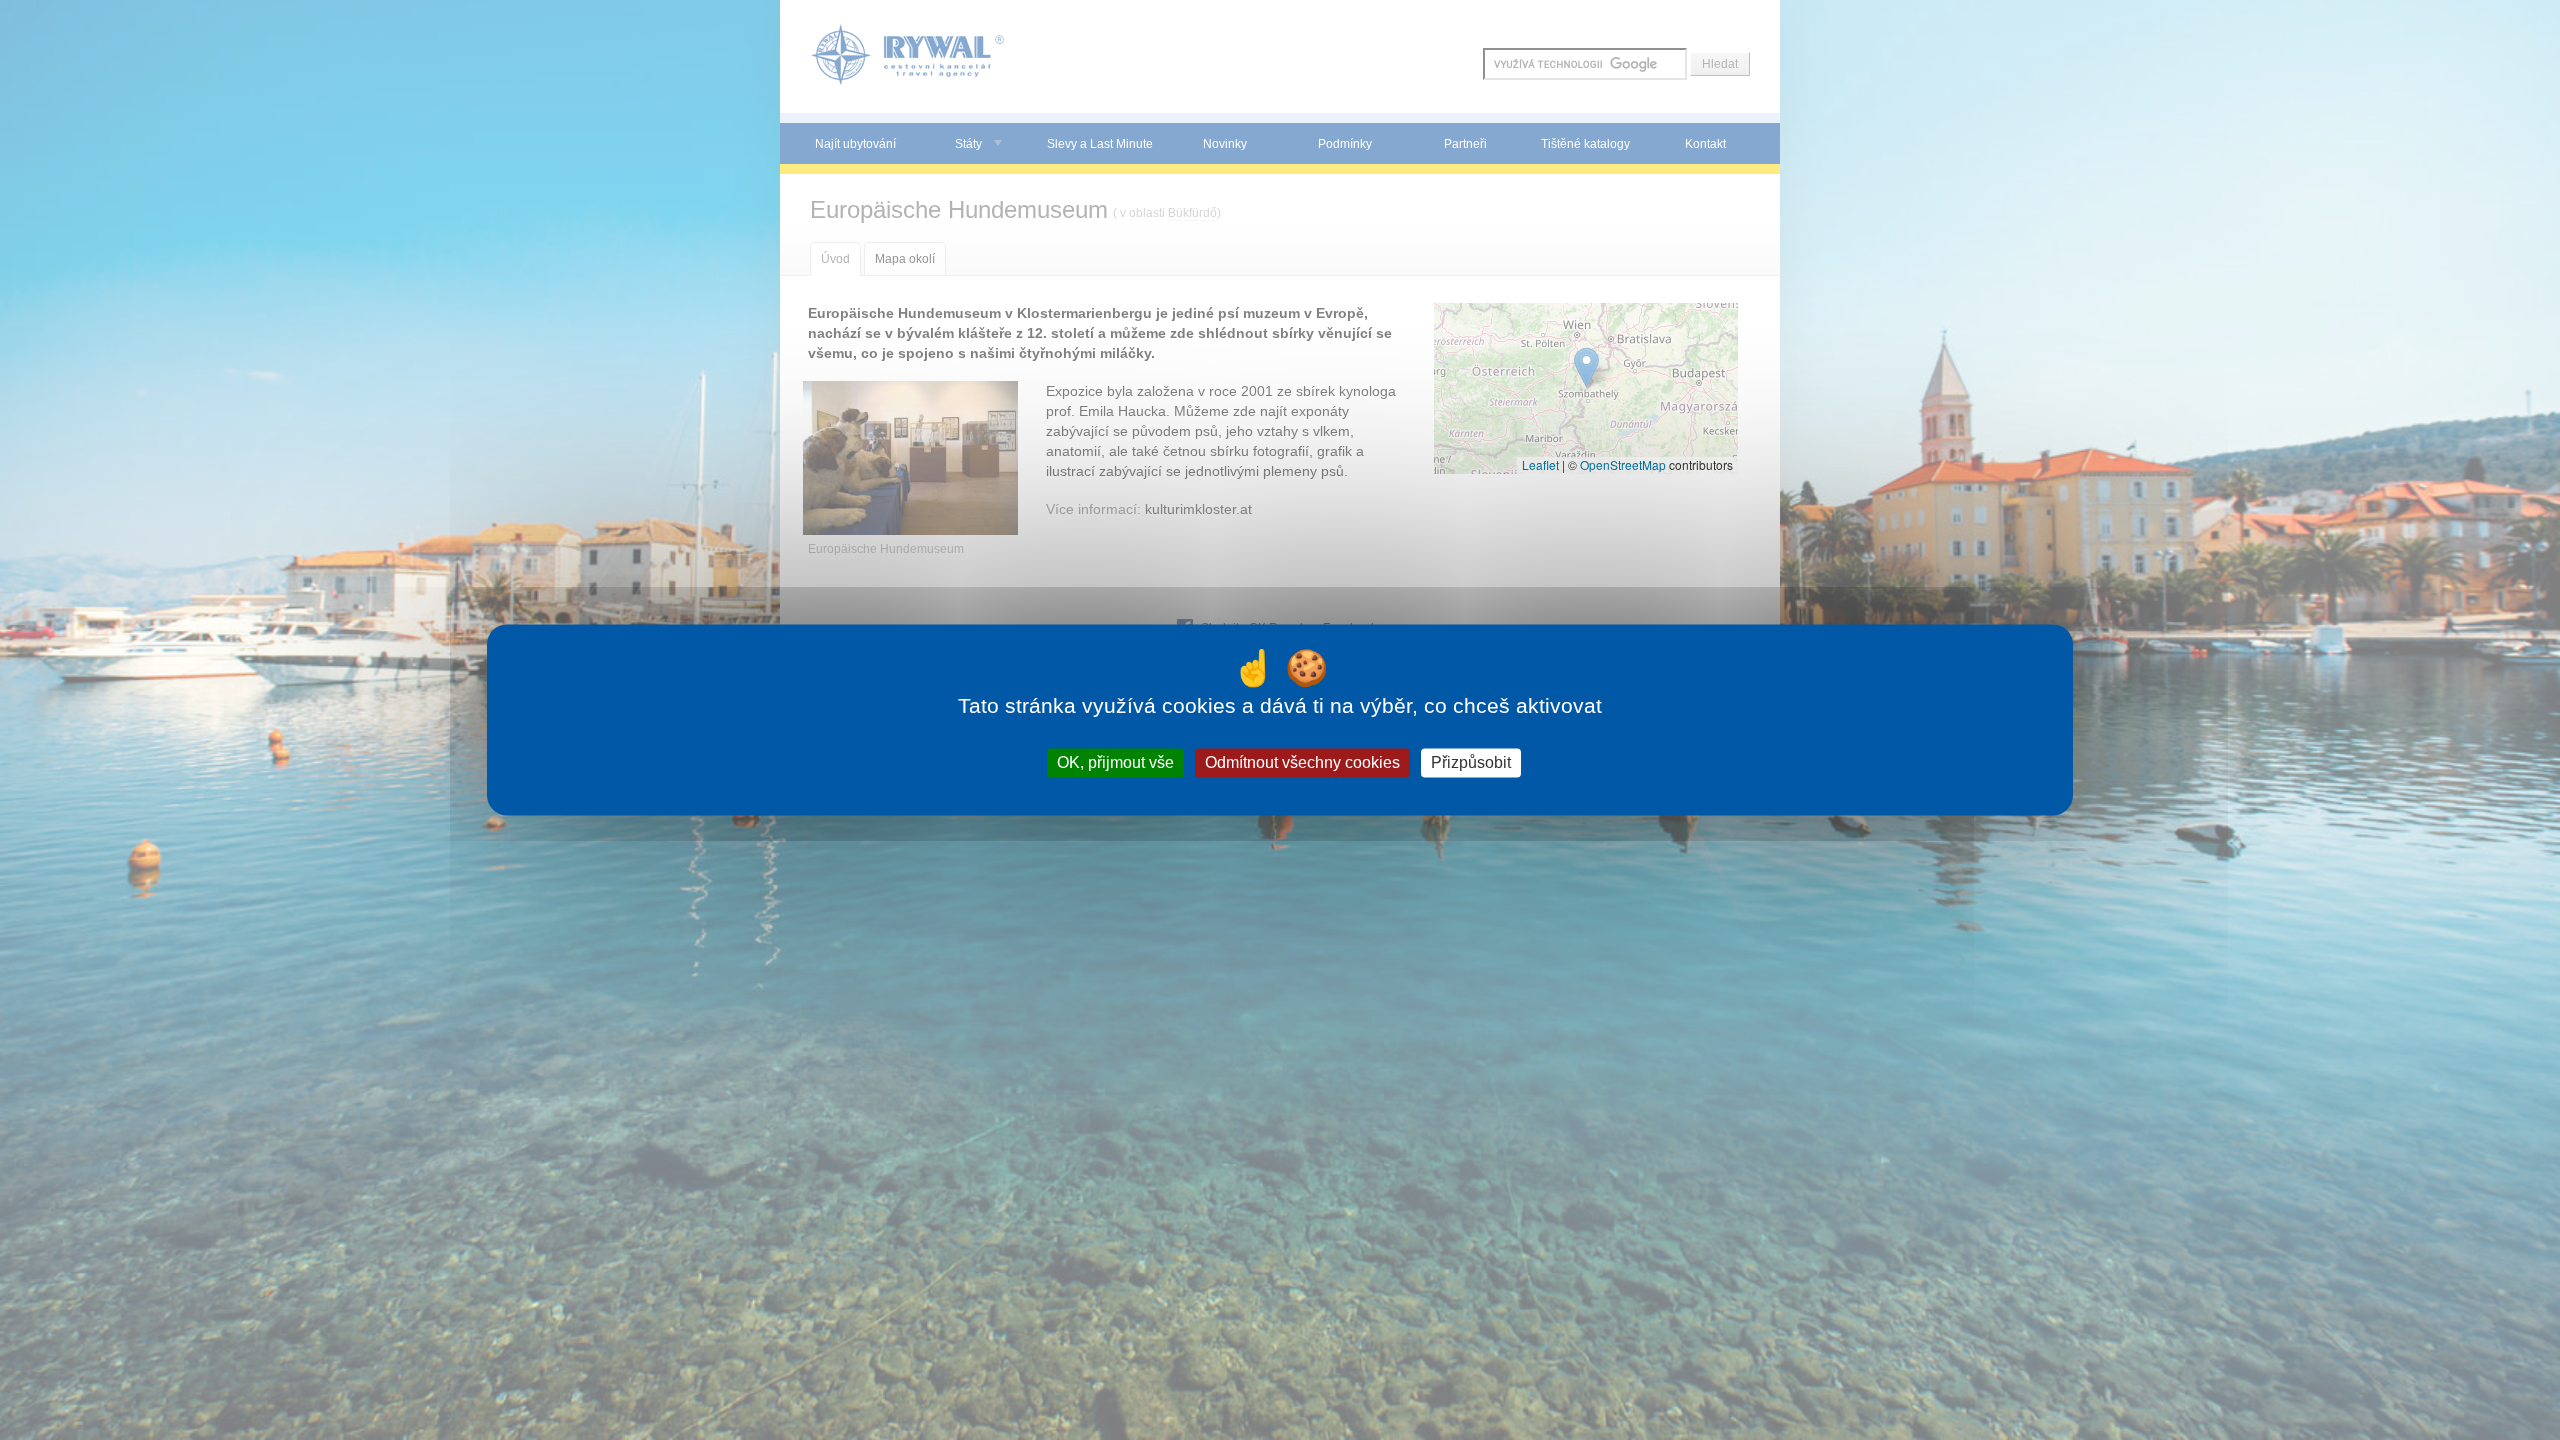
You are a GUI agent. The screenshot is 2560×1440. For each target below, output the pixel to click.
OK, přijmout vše (1115, 762)
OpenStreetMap (1623, 464)
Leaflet (1540, 464)
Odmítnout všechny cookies (1302, 762)
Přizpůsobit (1471, 762)
